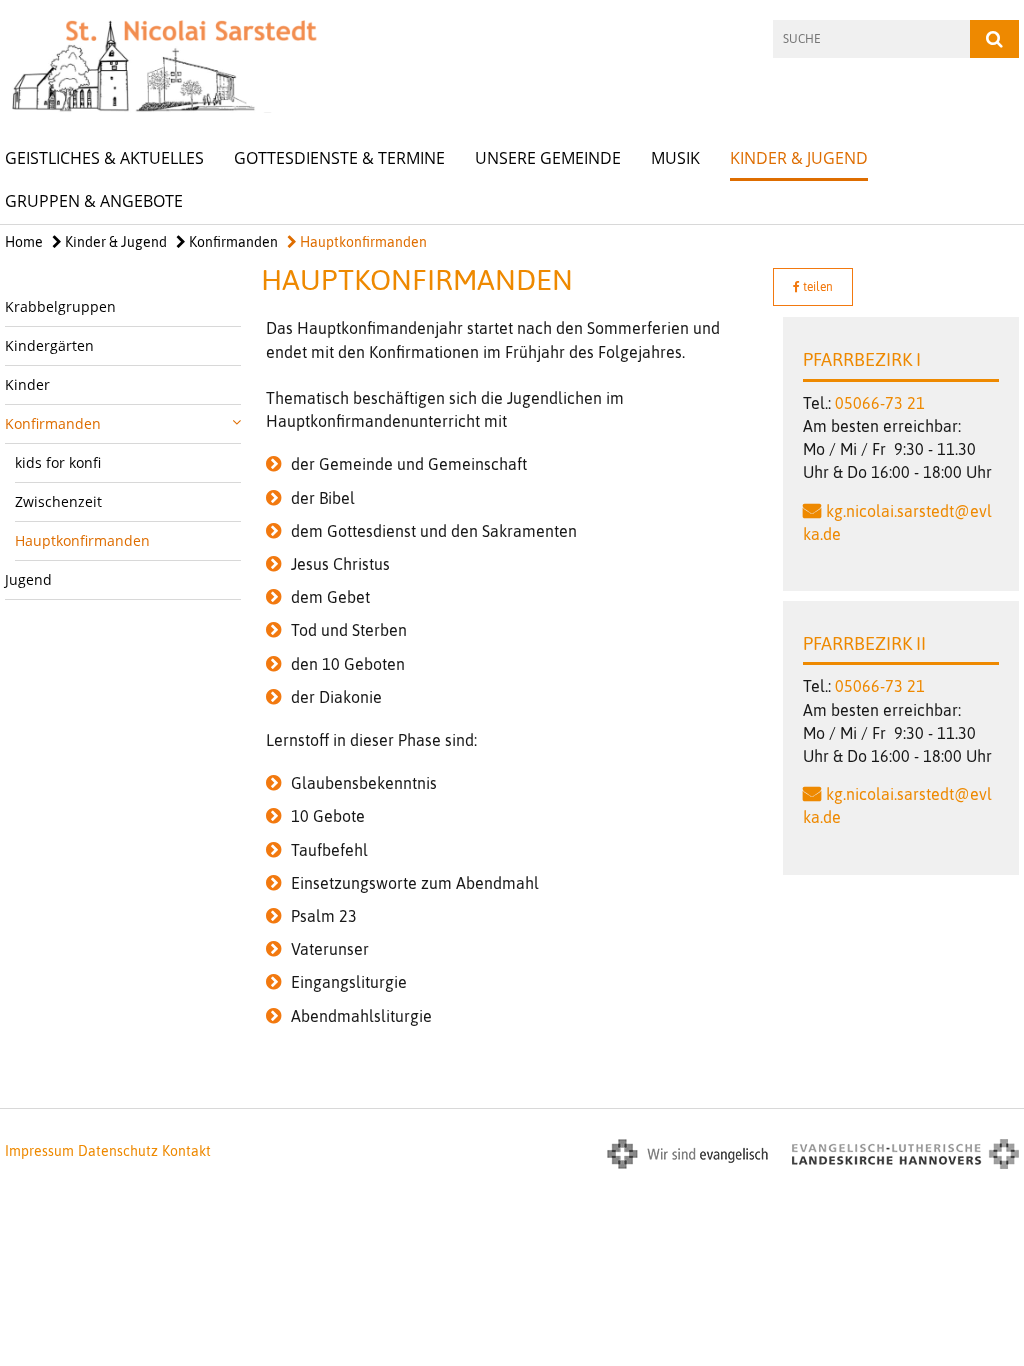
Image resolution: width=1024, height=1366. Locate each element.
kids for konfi (58, 462)
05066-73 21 (880, 403)
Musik (675, 158)
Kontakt (186, 1151)
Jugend (28, 579)
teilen (816, 287)
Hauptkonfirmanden (362, 242)
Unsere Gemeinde (548, 158)
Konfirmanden (232, 242)
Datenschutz (118, 1151)
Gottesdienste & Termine (339, 158)
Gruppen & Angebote (94, 201)
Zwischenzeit (58, 501)
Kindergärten (49, 345)
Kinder (27, 384)
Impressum (39, 1151)
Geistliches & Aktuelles (104, 158)
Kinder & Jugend (799, 158)
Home (24, 242)
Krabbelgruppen (60, 306)
